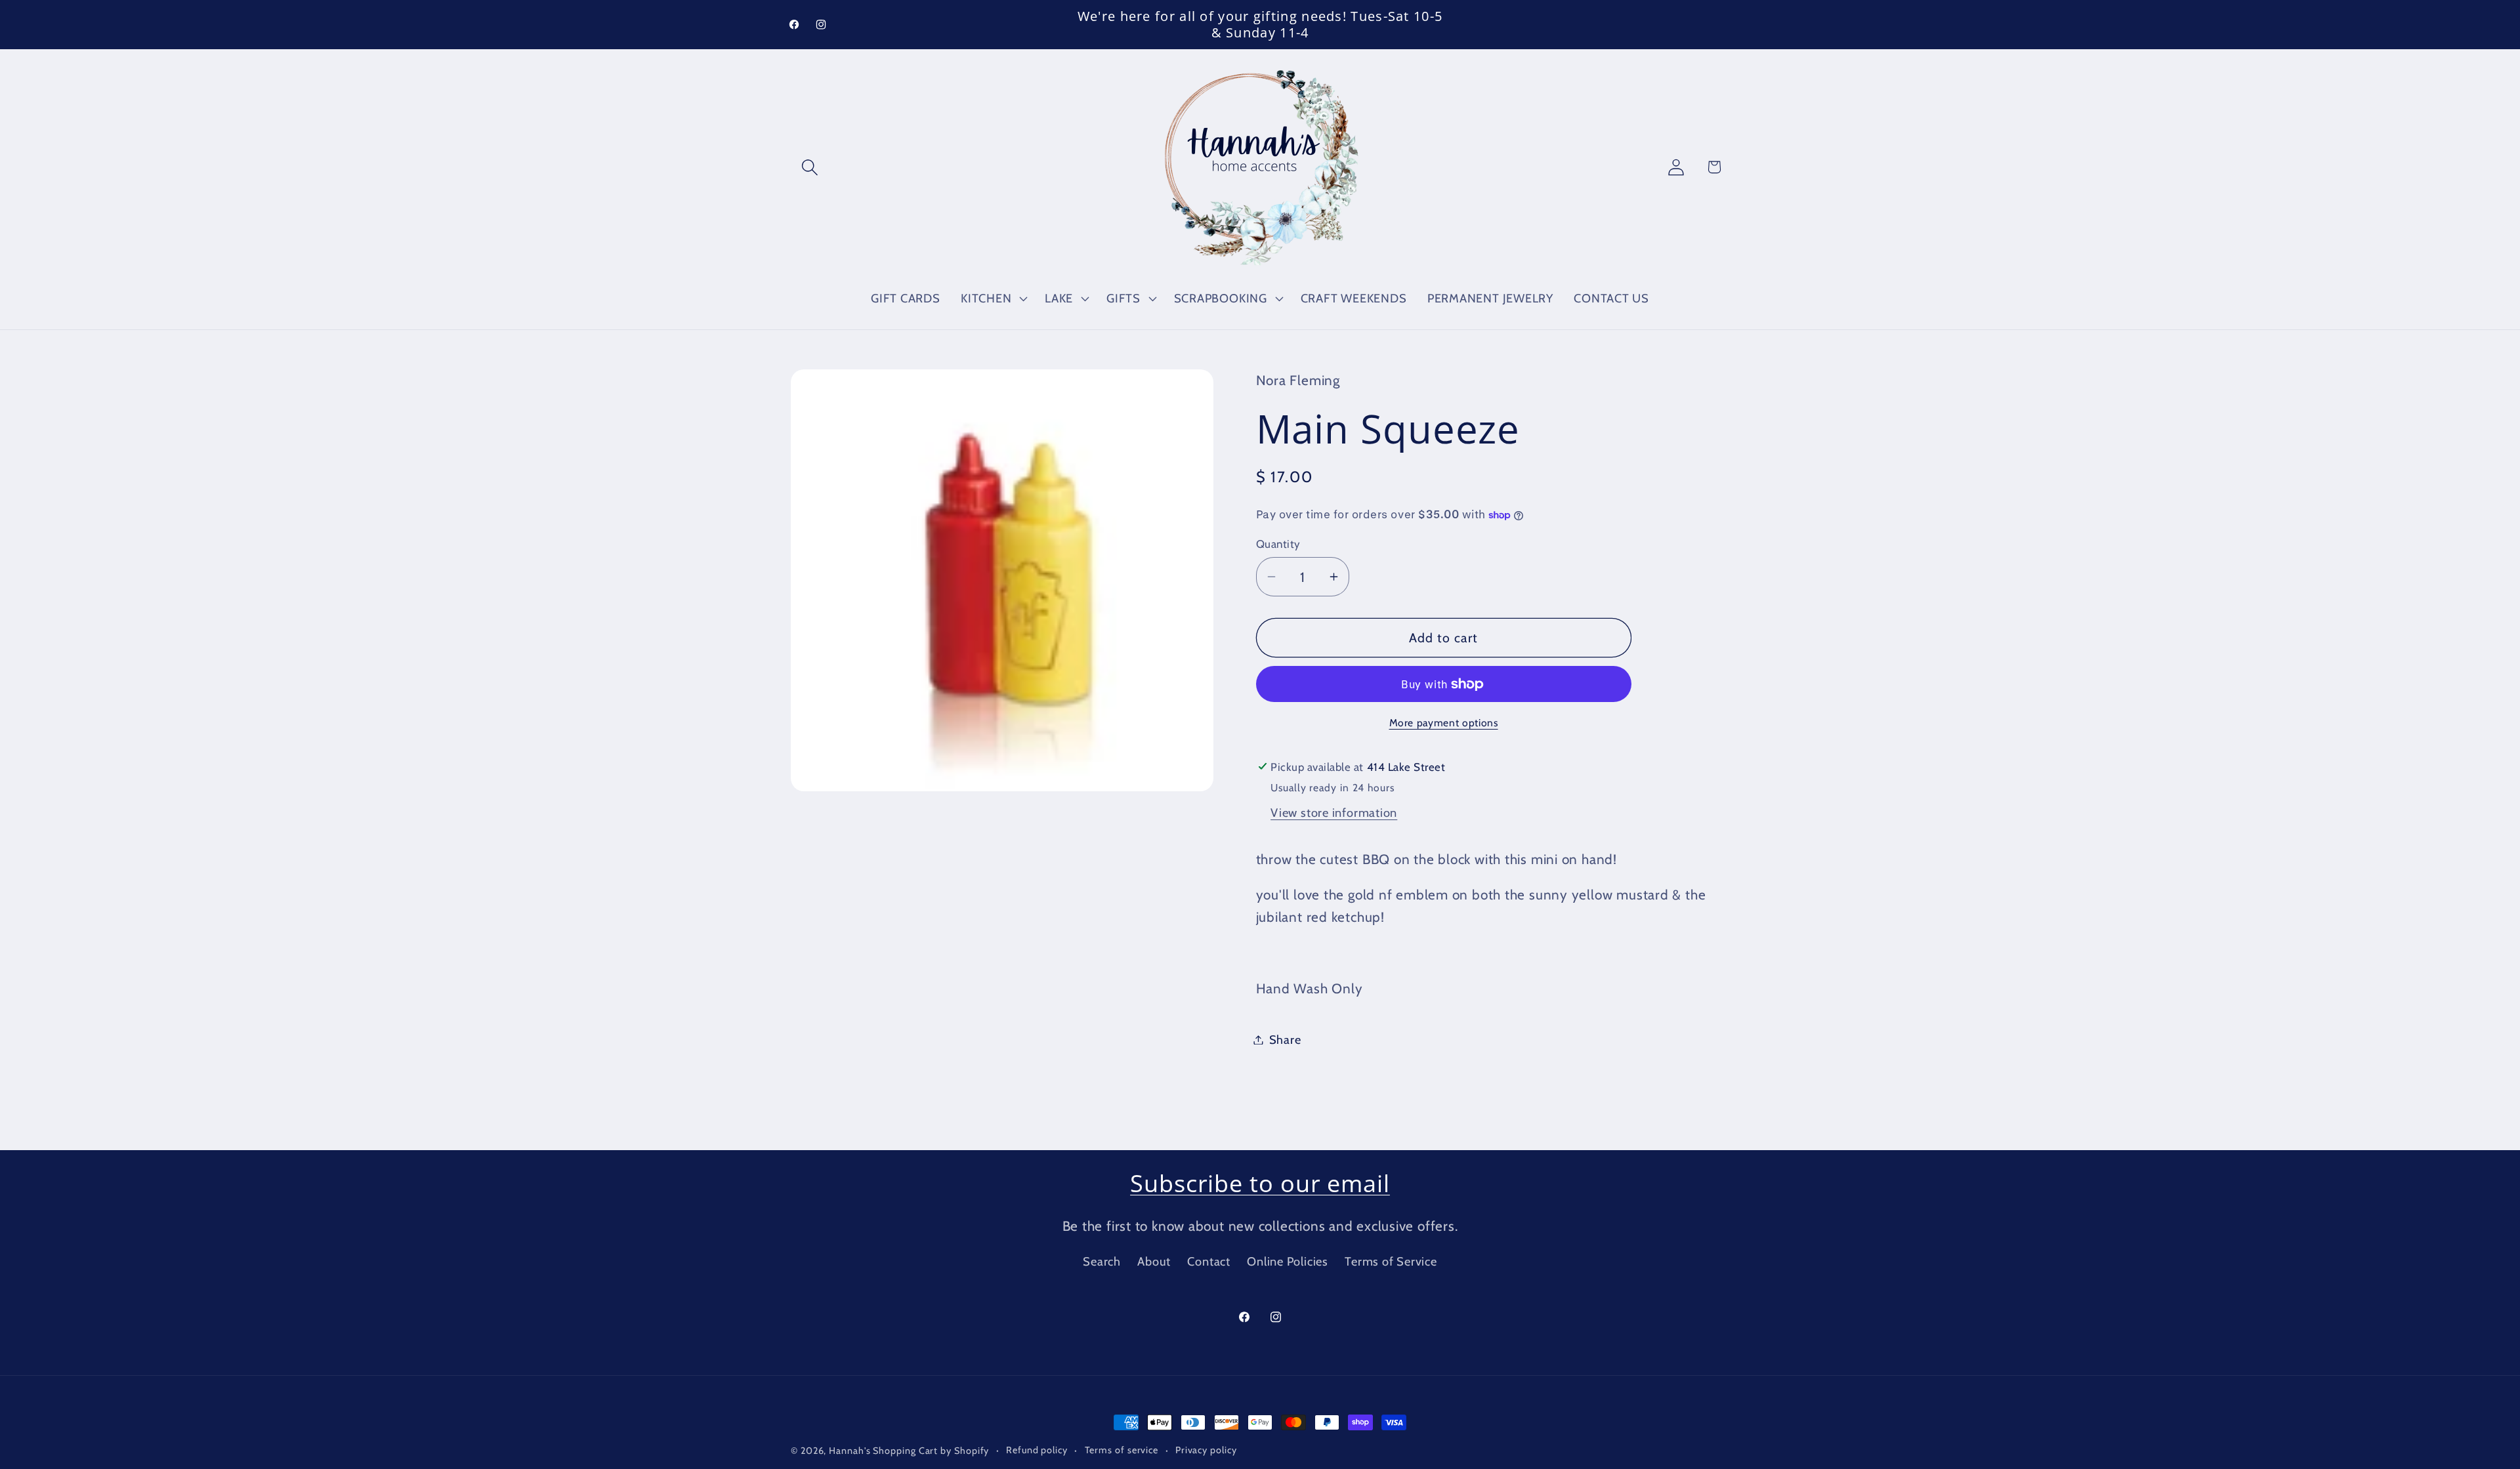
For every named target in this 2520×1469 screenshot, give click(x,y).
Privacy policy (1206, 1450)
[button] (809, 167)
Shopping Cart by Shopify (931, 1451)
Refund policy (1037, 1450)
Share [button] (1285, 1040)
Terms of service (1122, 1450)
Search (1102, 1261)
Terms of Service (1391, 1261)
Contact (1208, 1261)
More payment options (1444, 723)
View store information (1334, 813)
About (1154, 1261)
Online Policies (1288, 1261)
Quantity (1278, 544)
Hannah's (851, 1451)
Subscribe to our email (1260, 1183)
